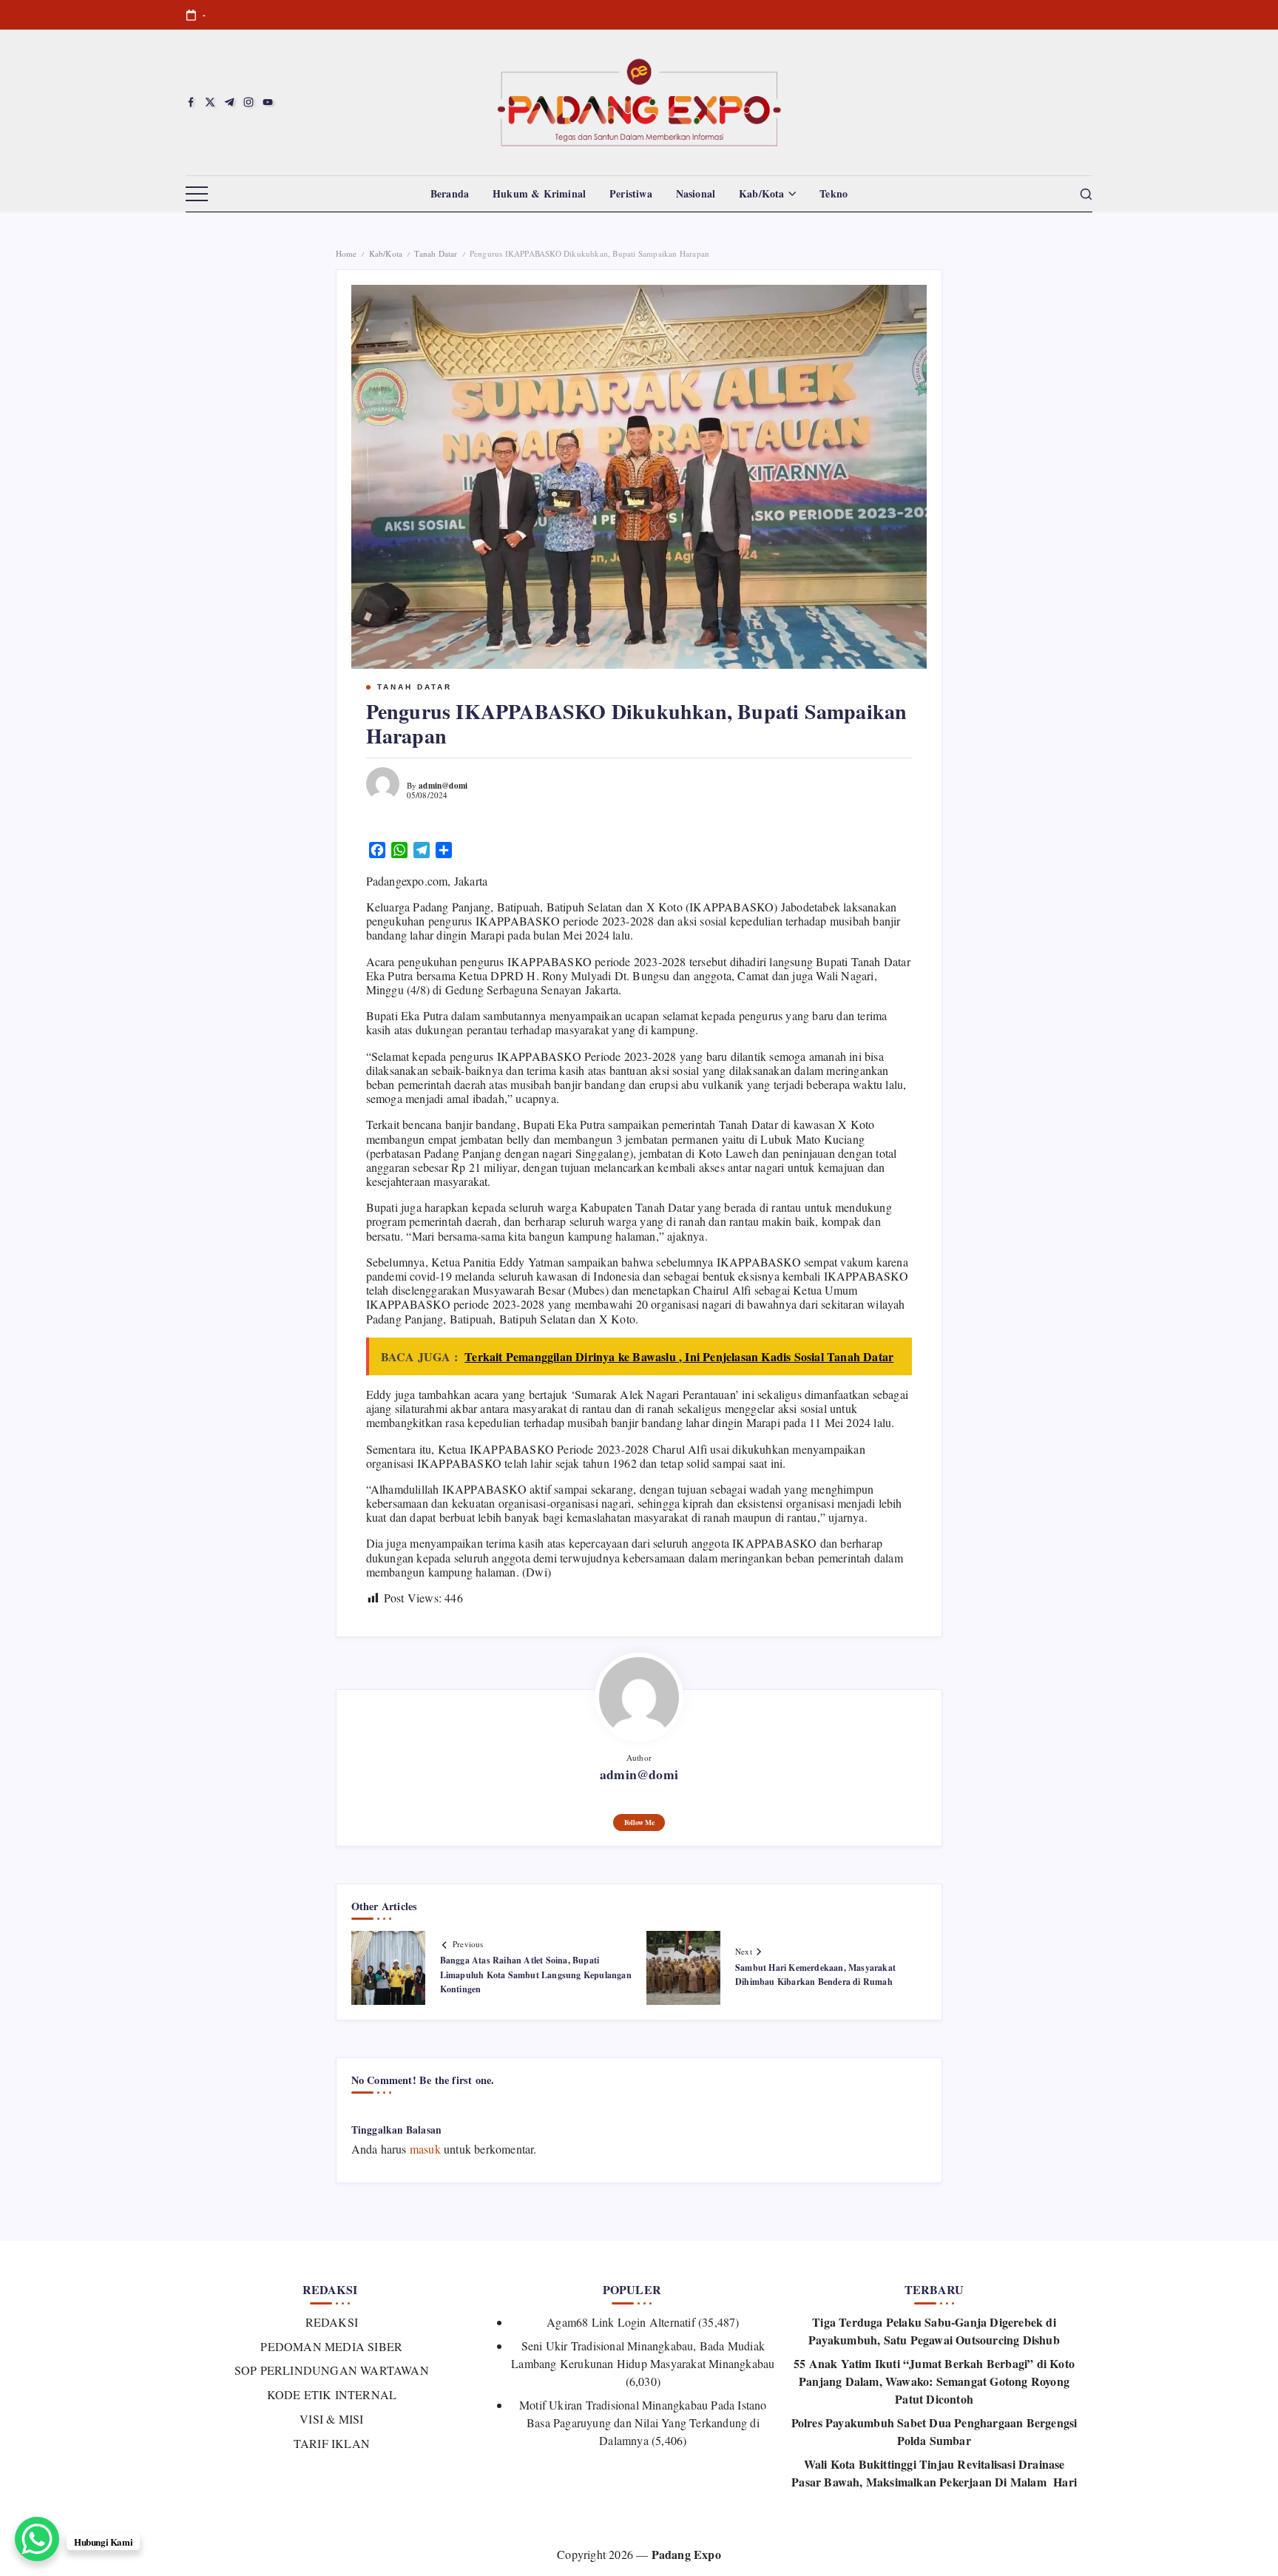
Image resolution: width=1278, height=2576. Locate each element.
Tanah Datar (436, 253)
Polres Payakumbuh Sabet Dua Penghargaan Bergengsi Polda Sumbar (934, 2431)
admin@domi (443, 785)
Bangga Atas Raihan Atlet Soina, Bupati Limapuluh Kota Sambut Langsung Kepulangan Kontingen (536, 1974)
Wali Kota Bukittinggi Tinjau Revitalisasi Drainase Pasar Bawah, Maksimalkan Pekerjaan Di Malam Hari (934, 2473)
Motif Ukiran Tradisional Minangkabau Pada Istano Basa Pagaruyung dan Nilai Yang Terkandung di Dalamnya (643, 2422)
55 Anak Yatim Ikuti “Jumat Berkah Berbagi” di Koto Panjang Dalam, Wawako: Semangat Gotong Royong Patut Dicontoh (934, 2381)
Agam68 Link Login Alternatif (621, 2322)
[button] (197, 195)
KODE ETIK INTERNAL (332, 2394)
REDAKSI (332, 2322)
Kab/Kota (386, 253)
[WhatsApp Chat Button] (37, 2539)
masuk (425, 2149)
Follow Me (639, 1822)
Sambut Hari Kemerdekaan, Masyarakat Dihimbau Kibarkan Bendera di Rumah (815, 1975)
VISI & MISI (331, 2419)
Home (346, 253)
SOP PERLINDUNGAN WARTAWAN (332, 2370)
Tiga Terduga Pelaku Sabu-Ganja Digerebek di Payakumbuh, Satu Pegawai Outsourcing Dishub (934, 2331)
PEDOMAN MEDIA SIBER (331, 2346)
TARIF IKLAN (332, 2443)
